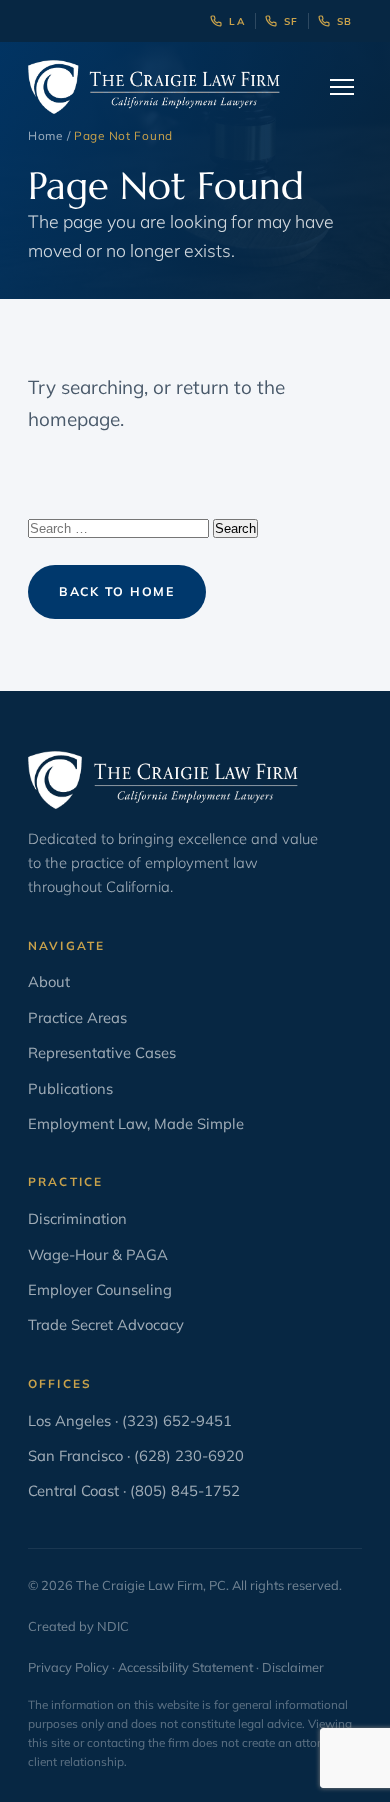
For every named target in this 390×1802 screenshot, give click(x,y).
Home (45, 135)
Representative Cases (102, 1052)
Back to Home (117, 591)
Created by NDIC (78, 1626)
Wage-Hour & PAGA (98, 1254)
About (49, 981)
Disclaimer (293, 1667)
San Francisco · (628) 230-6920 (136, 1455)
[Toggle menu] (342, 87)
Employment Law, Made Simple (136, 1123)
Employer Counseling (100, 1289)
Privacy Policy (68, 1667)
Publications (70, 1088)
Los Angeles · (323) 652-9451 (130, 1420)
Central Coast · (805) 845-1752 (134, 1490)
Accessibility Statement (185, 1667)
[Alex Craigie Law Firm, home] (154, 87)
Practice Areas (77, 1017)
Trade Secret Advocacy (106, 1324)
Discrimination (77, 1218)
